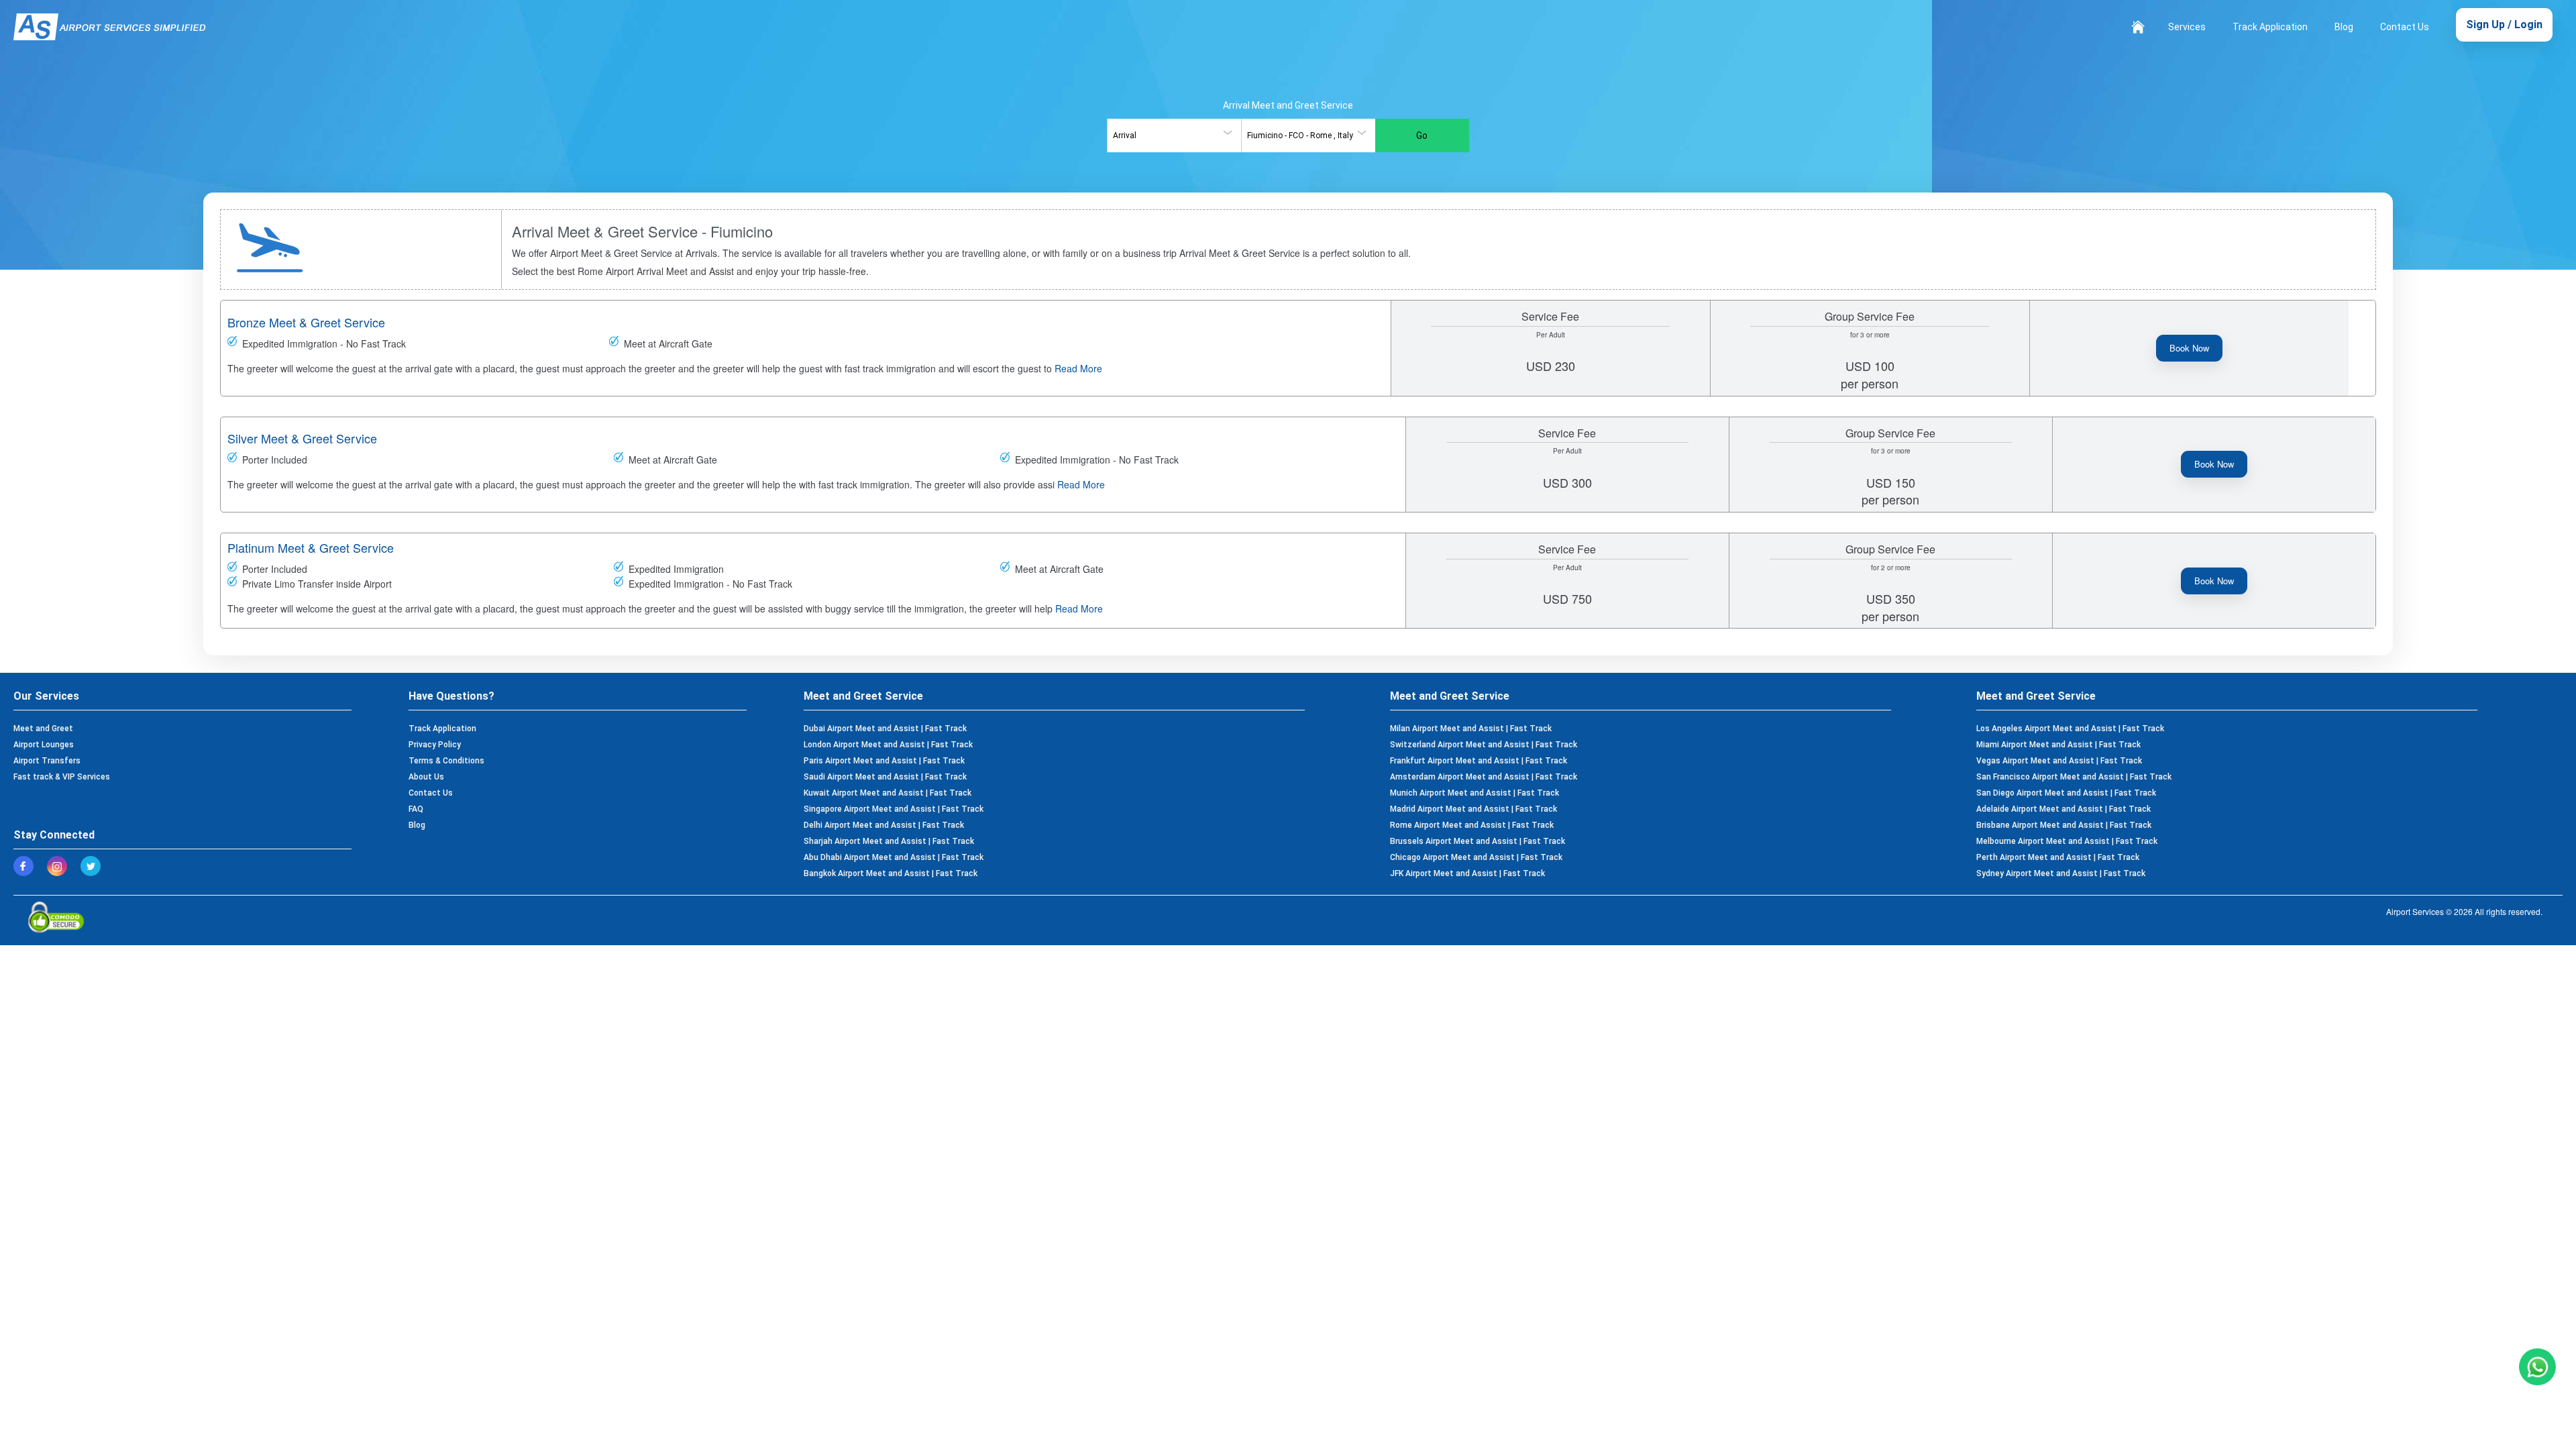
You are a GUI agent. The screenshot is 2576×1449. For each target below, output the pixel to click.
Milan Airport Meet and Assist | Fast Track (1471, 729)
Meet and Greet (43, 729)
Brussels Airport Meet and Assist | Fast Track (1478, 841)
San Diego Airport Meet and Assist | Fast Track (2066, 793)
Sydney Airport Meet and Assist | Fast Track (2061, 873)
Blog (2344, 27)
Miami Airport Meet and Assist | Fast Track (2058, 745)
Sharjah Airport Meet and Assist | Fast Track (889, 841)
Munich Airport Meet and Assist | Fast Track (1474, 793)
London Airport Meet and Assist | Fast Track (888, 745)
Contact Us (2405, 27)
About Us (426, 777)
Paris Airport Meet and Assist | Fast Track (884, 761)
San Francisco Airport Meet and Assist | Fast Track (2074, 777)
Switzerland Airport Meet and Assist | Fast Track (1484, 745)
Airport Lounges (44, 745)
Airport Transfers (47, 761)
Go (1422, 136)
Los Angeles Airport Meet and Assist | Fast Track (2070, 729)
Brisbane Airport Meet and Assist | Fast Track (2064, 825)
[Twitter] (94, 866)
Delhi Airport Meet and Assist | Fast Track (884, 825)
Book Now (2189, 348)
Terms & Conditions (446, 761)
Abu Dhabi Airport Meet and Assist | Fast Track (894, 857)
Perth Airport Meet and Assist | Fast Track (2058, 857)
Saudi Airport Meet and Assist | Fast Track (885, 777)
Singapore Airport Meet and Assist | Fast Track (894, 809)
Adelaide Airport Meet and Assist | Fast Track (2063, 809)
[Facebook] (27, 866)
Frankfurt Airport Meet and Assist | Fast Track (1479, 761)
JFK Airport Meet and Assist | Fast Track (1467, 873)
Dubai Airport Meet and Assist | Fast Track (885, 729)
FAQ (416, 809)
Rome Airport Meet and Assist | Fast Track (1472, 825)
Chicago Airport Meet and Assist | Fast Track (1476, 857)
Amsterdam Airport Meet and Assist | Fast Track (1484, 777)
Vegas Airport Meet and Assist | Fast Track (2059, 761)
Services (2187, 27)
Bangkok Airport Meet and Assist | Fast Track (891, 873)
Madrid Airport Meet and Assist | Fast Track (1473, 809)
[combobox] (1174, 136)
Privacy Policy (435, 745)
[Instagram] (60, 866)
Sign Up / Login (2504, 24)
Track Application (2270, 27)
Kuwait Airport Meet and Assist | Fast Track (888, 793)
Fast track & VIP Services (62, 777)
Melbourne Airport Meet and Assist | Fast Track (2067, 841)
